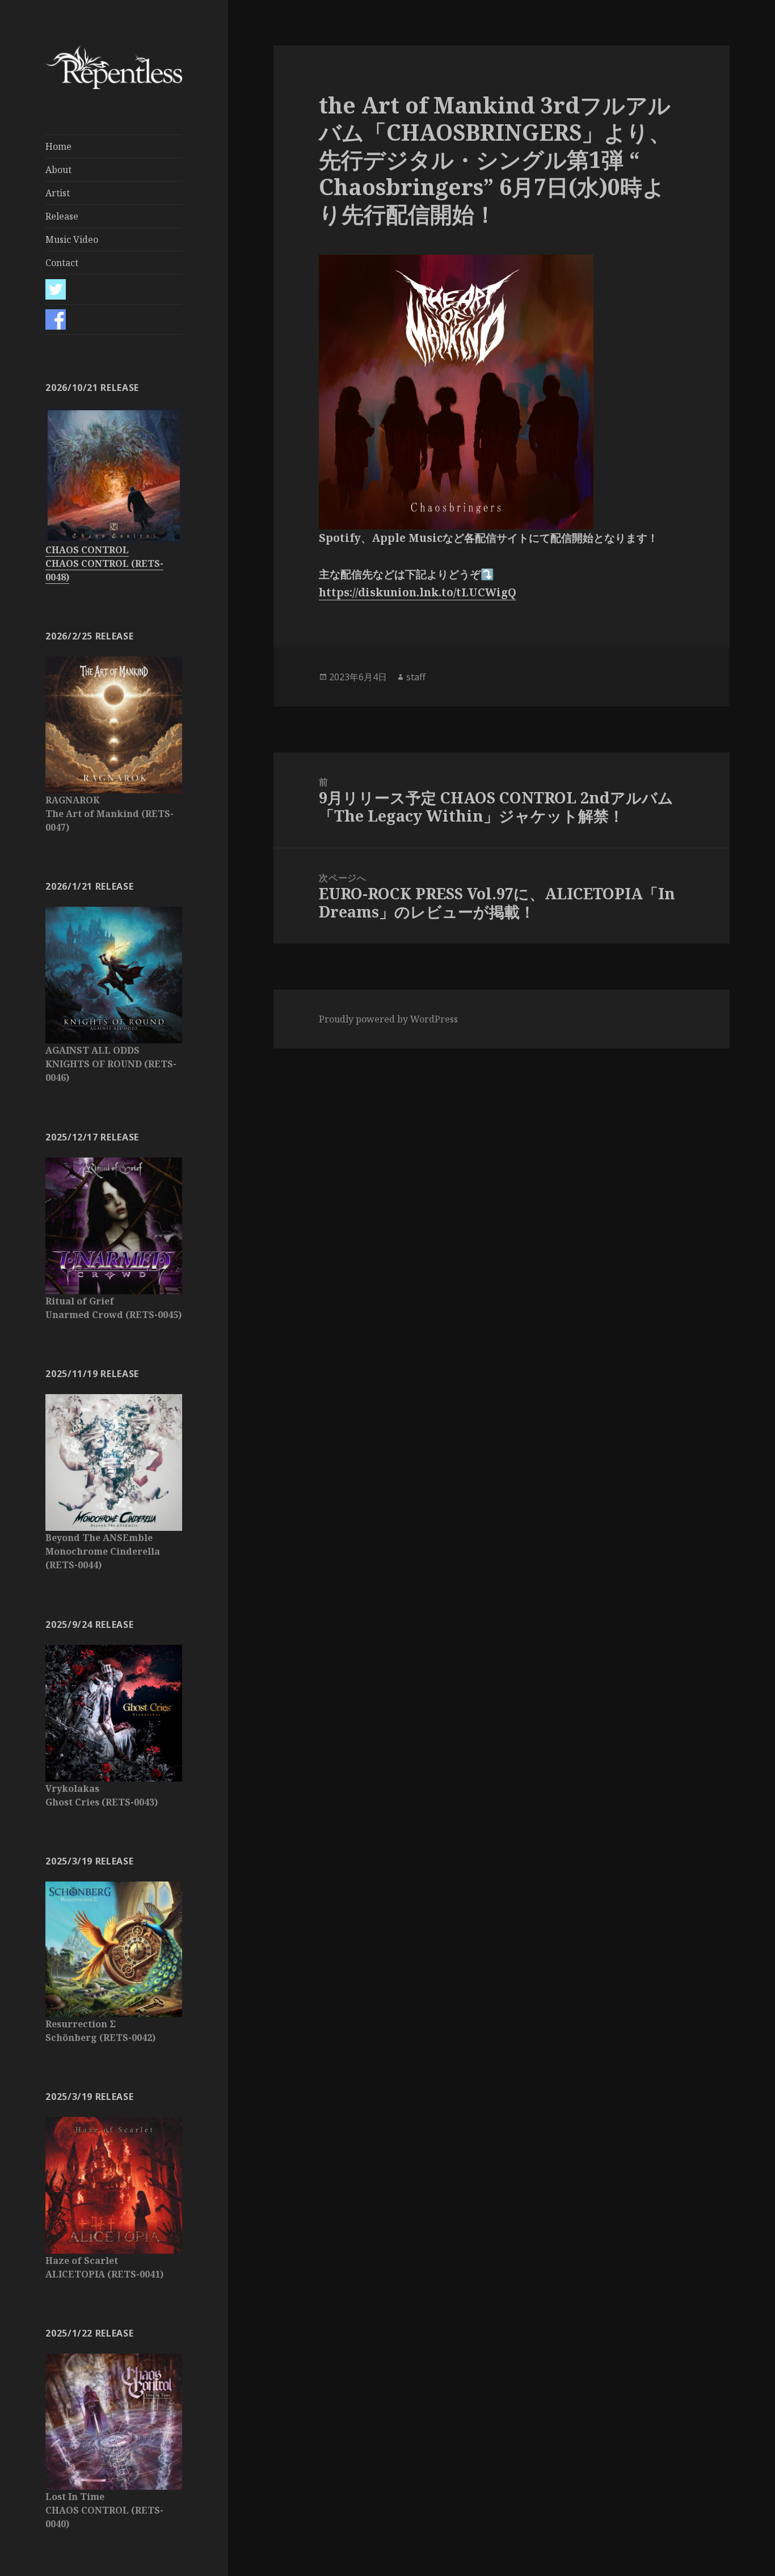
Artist (58, 193)
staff (416, 677)
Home (58, 146)
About (58, 170)
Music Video (72, 239)
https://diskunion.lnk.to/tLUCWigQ (418, 592)
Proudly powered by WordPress (388, 1019)
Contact (62, 263)
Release (62, 216)
